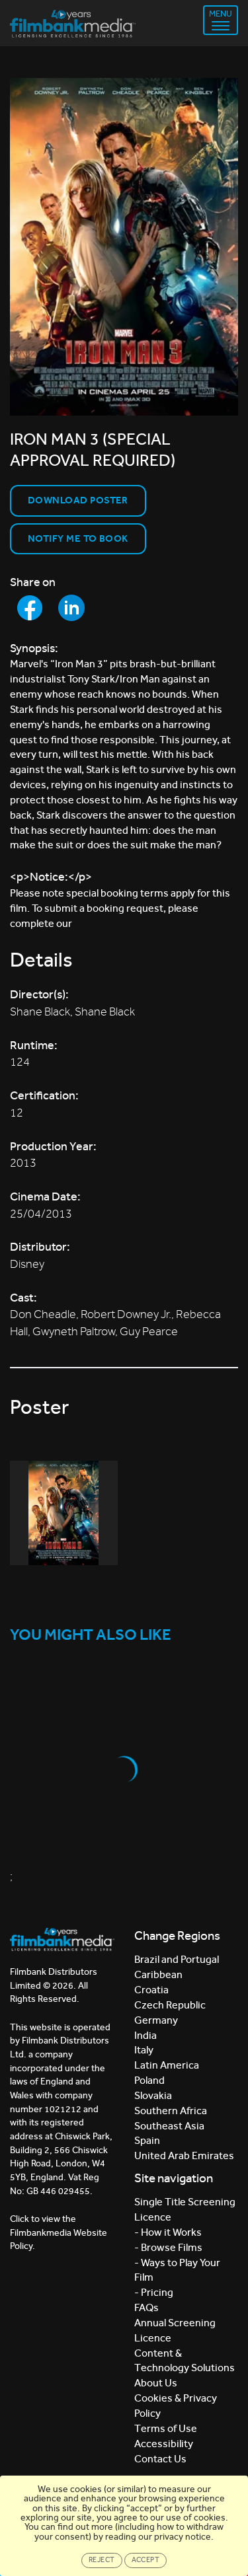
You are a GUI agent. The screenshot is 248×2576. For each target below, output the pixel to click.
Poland (149, 2080)
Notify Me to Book (78, 538)
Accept (146, 2560)
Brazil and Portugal (177, 1959)
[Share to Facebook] (30, 608)
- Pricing (154, 2292)
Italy (144, 2050)
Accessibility (164, 2444)
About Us (156, 2383)
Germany (156, 2020)
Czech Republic (170, 2005)
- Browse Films (168, 2247)
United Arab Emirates (184, 2155)
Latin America (167, 2065)
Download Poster (78, 500)
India (145, 2035)
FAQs (146, 2307)
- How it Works (168, 2232)
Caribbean (158, 1974)
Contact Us (160, 2459)
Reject (102, 2560)
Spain (147, 2140)
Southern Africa (171, 2111)
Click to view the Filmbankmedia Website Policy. (59, 2232)
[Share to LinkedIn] (71, 608)
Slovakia (153, 2095)
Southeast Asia (169, 2126)
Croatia (151, 1990)
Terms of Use (166, 2428)
